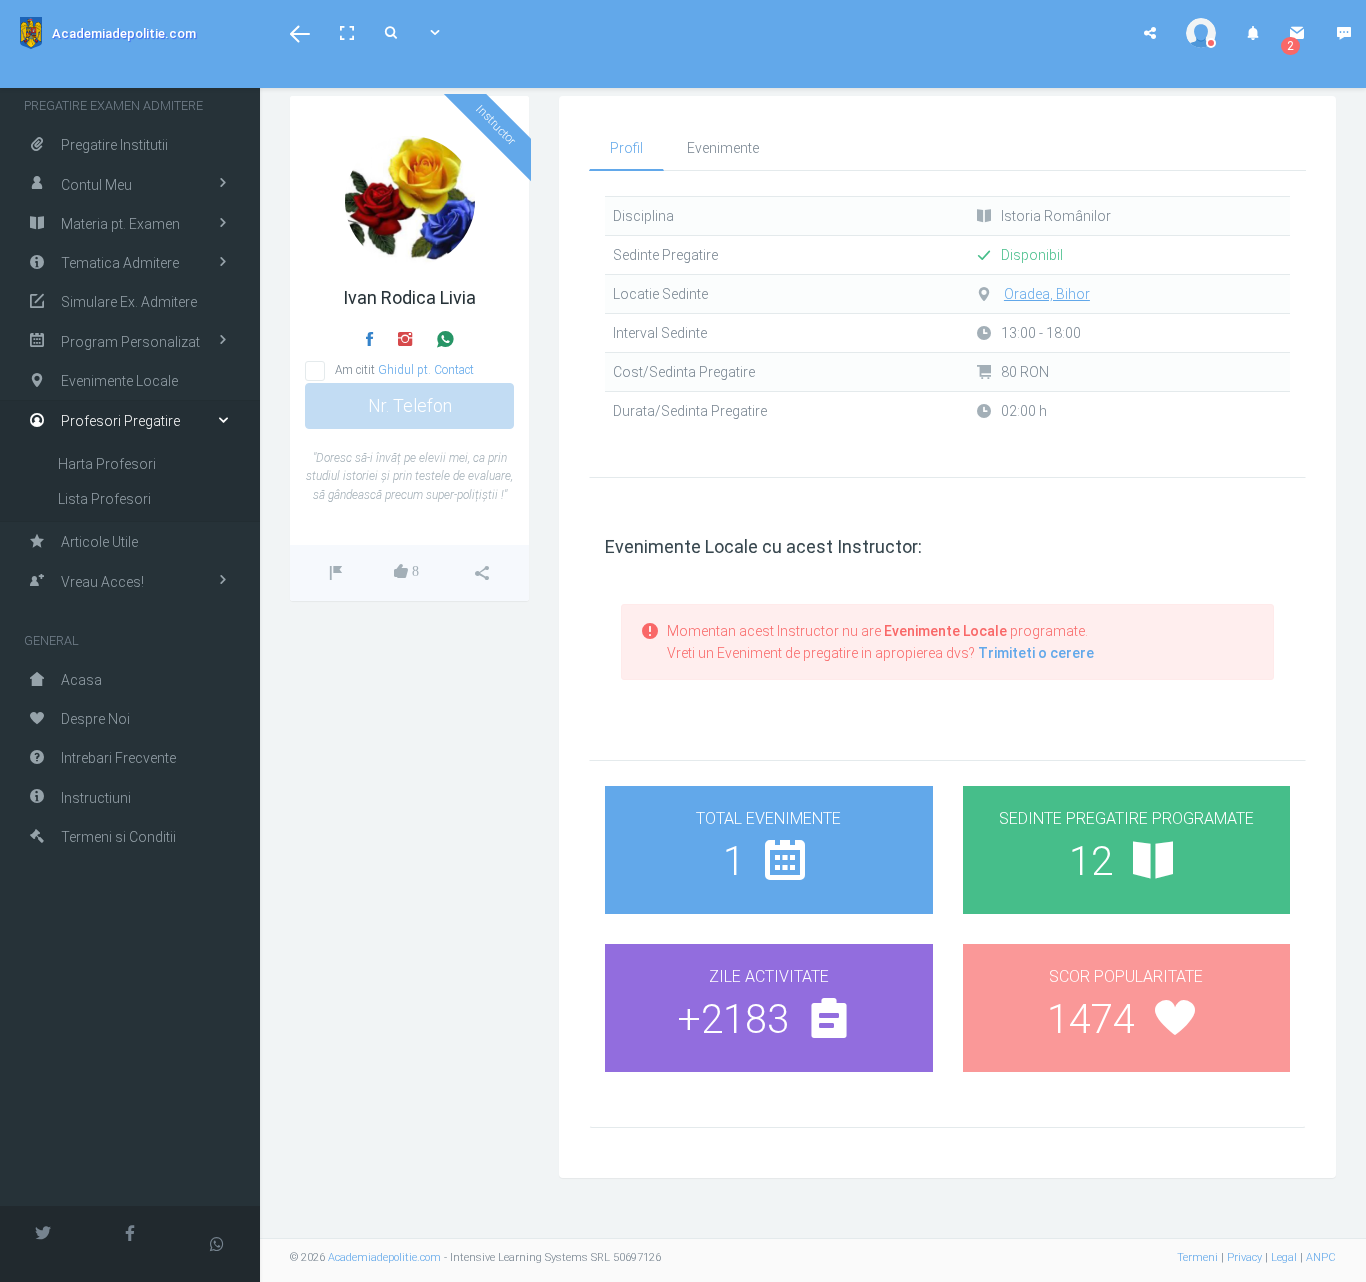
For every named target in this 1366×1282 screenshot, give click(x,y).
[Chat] (1344, 33)
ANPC (1321, 1257)
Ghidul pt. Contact (426, 370)
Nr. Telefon (410, 405)
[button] (300, 33)
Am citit (404, 370)
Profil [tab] (626, 148)
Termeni (1197, 1257)
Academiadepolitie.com (384, 1257)
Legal (1284, 1257)
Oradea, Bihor (1047, 294)
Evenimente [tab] (723, 148)
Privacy (1244, 1257)
